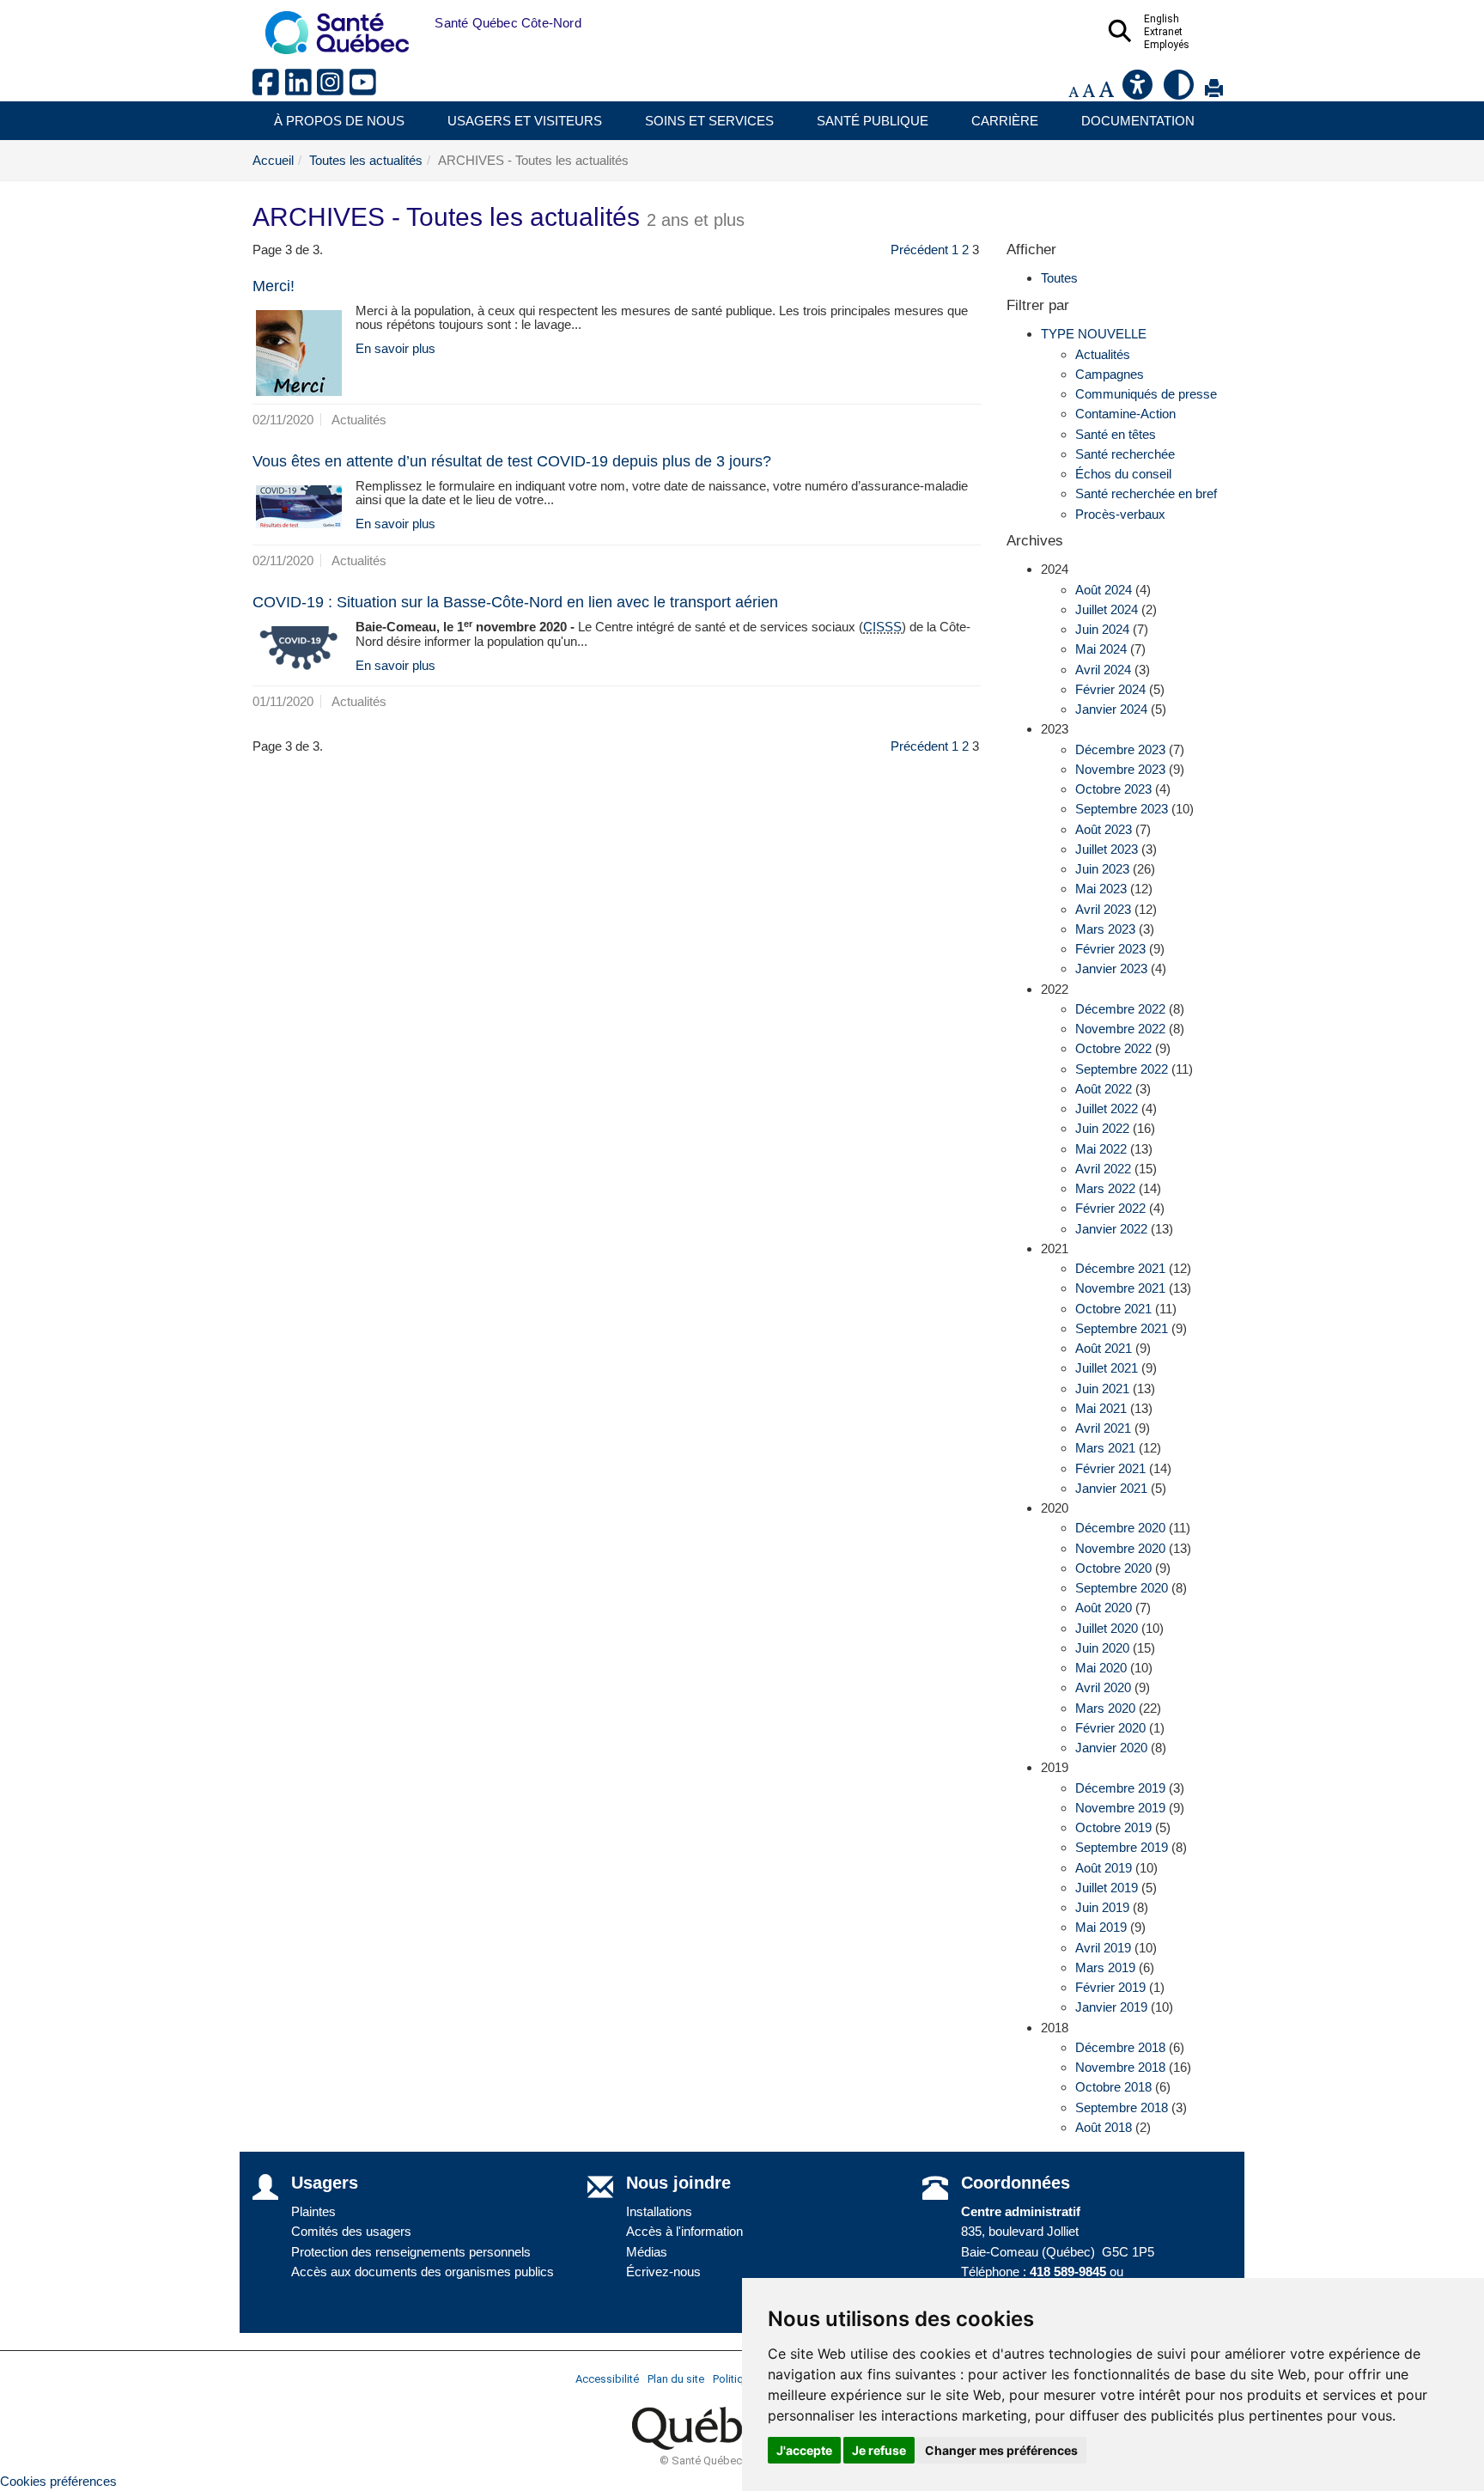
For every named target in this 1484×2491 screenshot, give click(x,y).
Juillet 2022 (1107, 1108)
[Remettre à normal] (1089, 91)
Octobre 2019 (1113, 1827)
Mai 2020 (1101, 1668)
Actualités (1103, 354)
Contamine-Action (1125, 414)
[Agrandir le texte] (1106, 91)
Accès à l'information (684, 2231)
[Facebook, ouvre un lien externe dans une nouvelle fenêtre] (269, 89)
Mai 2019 (1101, 1927)
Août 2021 (1104, 1348)
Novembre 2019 (1120, 1808)
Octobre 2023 (1113, 789)
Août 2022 (1104, 1089)
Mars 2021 (1105, 1448)
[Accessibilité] (1139, 91)
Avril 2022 (1103, 1169)
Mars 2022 (1105, 1188)
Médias (647, 2252)
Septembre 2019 (1122, 1847)
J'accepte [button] (804, 2450)
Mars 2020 (1105, 1708)
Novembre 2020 (1120, 1548)
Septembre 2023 (1122, 809)
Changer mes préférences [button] (1001, 2450)
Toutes (1059, 278)
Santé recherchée (1125, 454)
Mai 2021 (1101, 1408)
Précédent (919, 250)
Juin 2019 (1102, 1907)
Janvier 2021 (1111, 1488)
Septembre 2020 (1122, 1588)
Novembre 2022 (1120, 1029)
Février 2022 (1110, 1208)
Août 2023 (1104, 829)
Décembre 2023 (1120, 749)
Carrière (1005, 121)
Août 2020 (1104, 1608)
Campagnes (1110, 374)
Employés (1167, 45)
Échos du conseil (1123, 474)
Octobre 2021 (1113, 1309)
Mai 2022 (1101, 1149)
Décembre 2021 (1120, 1268)
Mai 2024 (1101, 649)
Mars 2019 (1105, 1967)
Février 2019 (1110, 1987)
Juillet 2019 (1107, 1888)
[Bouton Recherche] (422, 23)
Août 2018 (1104, 2127)
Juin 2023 (1102, 869)
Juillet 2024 (1107, 609)
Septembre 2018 (1122, 2107)
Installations (659, 2211)
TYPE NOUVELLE (1094, 334)
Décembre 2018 (1120, 2047)
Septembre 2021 (1122, 1328)
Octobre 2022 (1113, 1048)
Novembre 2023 (1120, 769)
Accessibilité (607, 2379)
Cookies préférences (58, 2481)
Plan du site (676, 2379)
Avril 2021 (1103, 1428)
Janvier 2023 (1111, 968)
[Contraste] (1180, 91)
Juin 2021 (1102, 1389)
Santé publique (873, 121)
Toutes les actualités (366, 160)
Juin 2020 (1102, 1648)
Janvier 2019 (1111, 2007)
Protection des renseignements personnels (411, 2252)
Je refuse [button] (879, 2450)
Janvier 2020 (1111, 1748)
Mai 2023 (1101, 889)
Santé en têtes (1116, 434)
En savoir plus (395, 348)
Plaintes (313, 2211)
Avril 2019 (1103, 1948)
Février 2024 (1110, 689)
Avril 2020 (1103, 1687)
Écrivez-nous (663, 2272)
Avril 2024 (1103, 670)
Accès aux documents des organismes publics (423, 2272)
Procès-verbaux (1120, 514)
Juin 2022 (1102, 1128)
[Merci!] (299, 353)
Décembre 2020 (1120, 1528)
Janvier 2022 (1111, 1229)
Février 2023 (1110, 949)
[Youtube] (364, 89)
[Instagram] (333, 89)
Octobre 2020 (1113, 1568)
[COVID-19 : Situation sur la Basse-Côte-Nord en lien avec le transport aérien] (299, 649)
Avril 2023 (1103, 909)
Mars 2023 (1105, 929)
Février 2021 (1110, 1468)
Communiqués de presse (1146, 394)
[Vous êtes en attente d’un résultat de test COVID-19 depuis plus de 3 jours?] (299, 507)
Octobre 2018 (1113, 2087)
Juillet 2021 (1107, 1368)
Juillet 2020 (1107, 1628)
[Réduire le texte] (1073, 91)
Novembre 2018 (1120, 2067)
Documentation (1138, 121)
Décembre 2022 (1120, 1009)
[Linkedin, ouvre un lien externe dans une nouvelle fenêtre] (301, 89)
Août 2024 (1104, 590)
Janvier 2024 (1111, 709)
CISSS (882, 627)
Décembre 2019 (1120, 1788)
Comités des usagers (351, 2231)
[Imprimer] (1214, 91)
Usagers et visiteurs (525, 121)
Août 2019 (1104, 1868)
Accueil (273, 160)
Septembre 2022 (1122, 1069)
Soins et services (709, 121)
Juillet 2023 (1107, 849)
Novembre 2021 (1120, 1288)
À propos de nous (339, 121)
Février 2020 (1110, 1728)
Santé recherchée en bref (1146, 493)
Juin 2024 (1102, 629)
